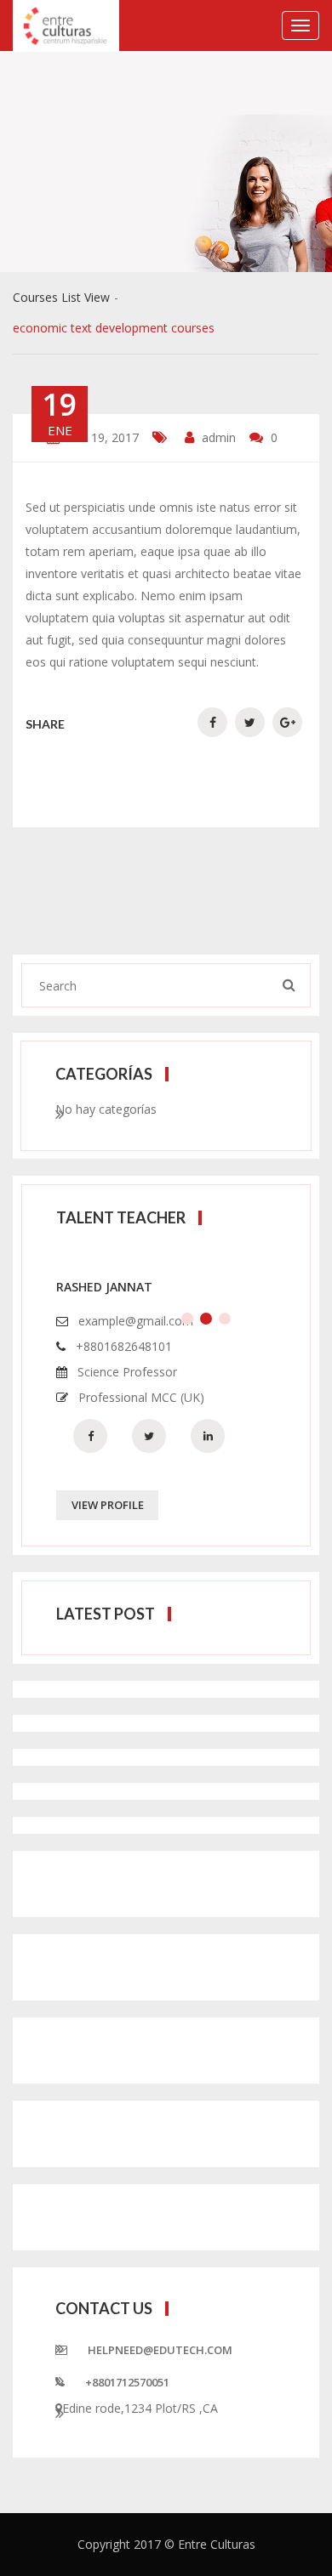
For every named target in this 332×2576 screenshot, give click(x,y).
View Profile (108, 1505)
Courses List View (61, 297)
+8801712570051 (127, 2382)
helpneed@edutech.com (160, 2350)
